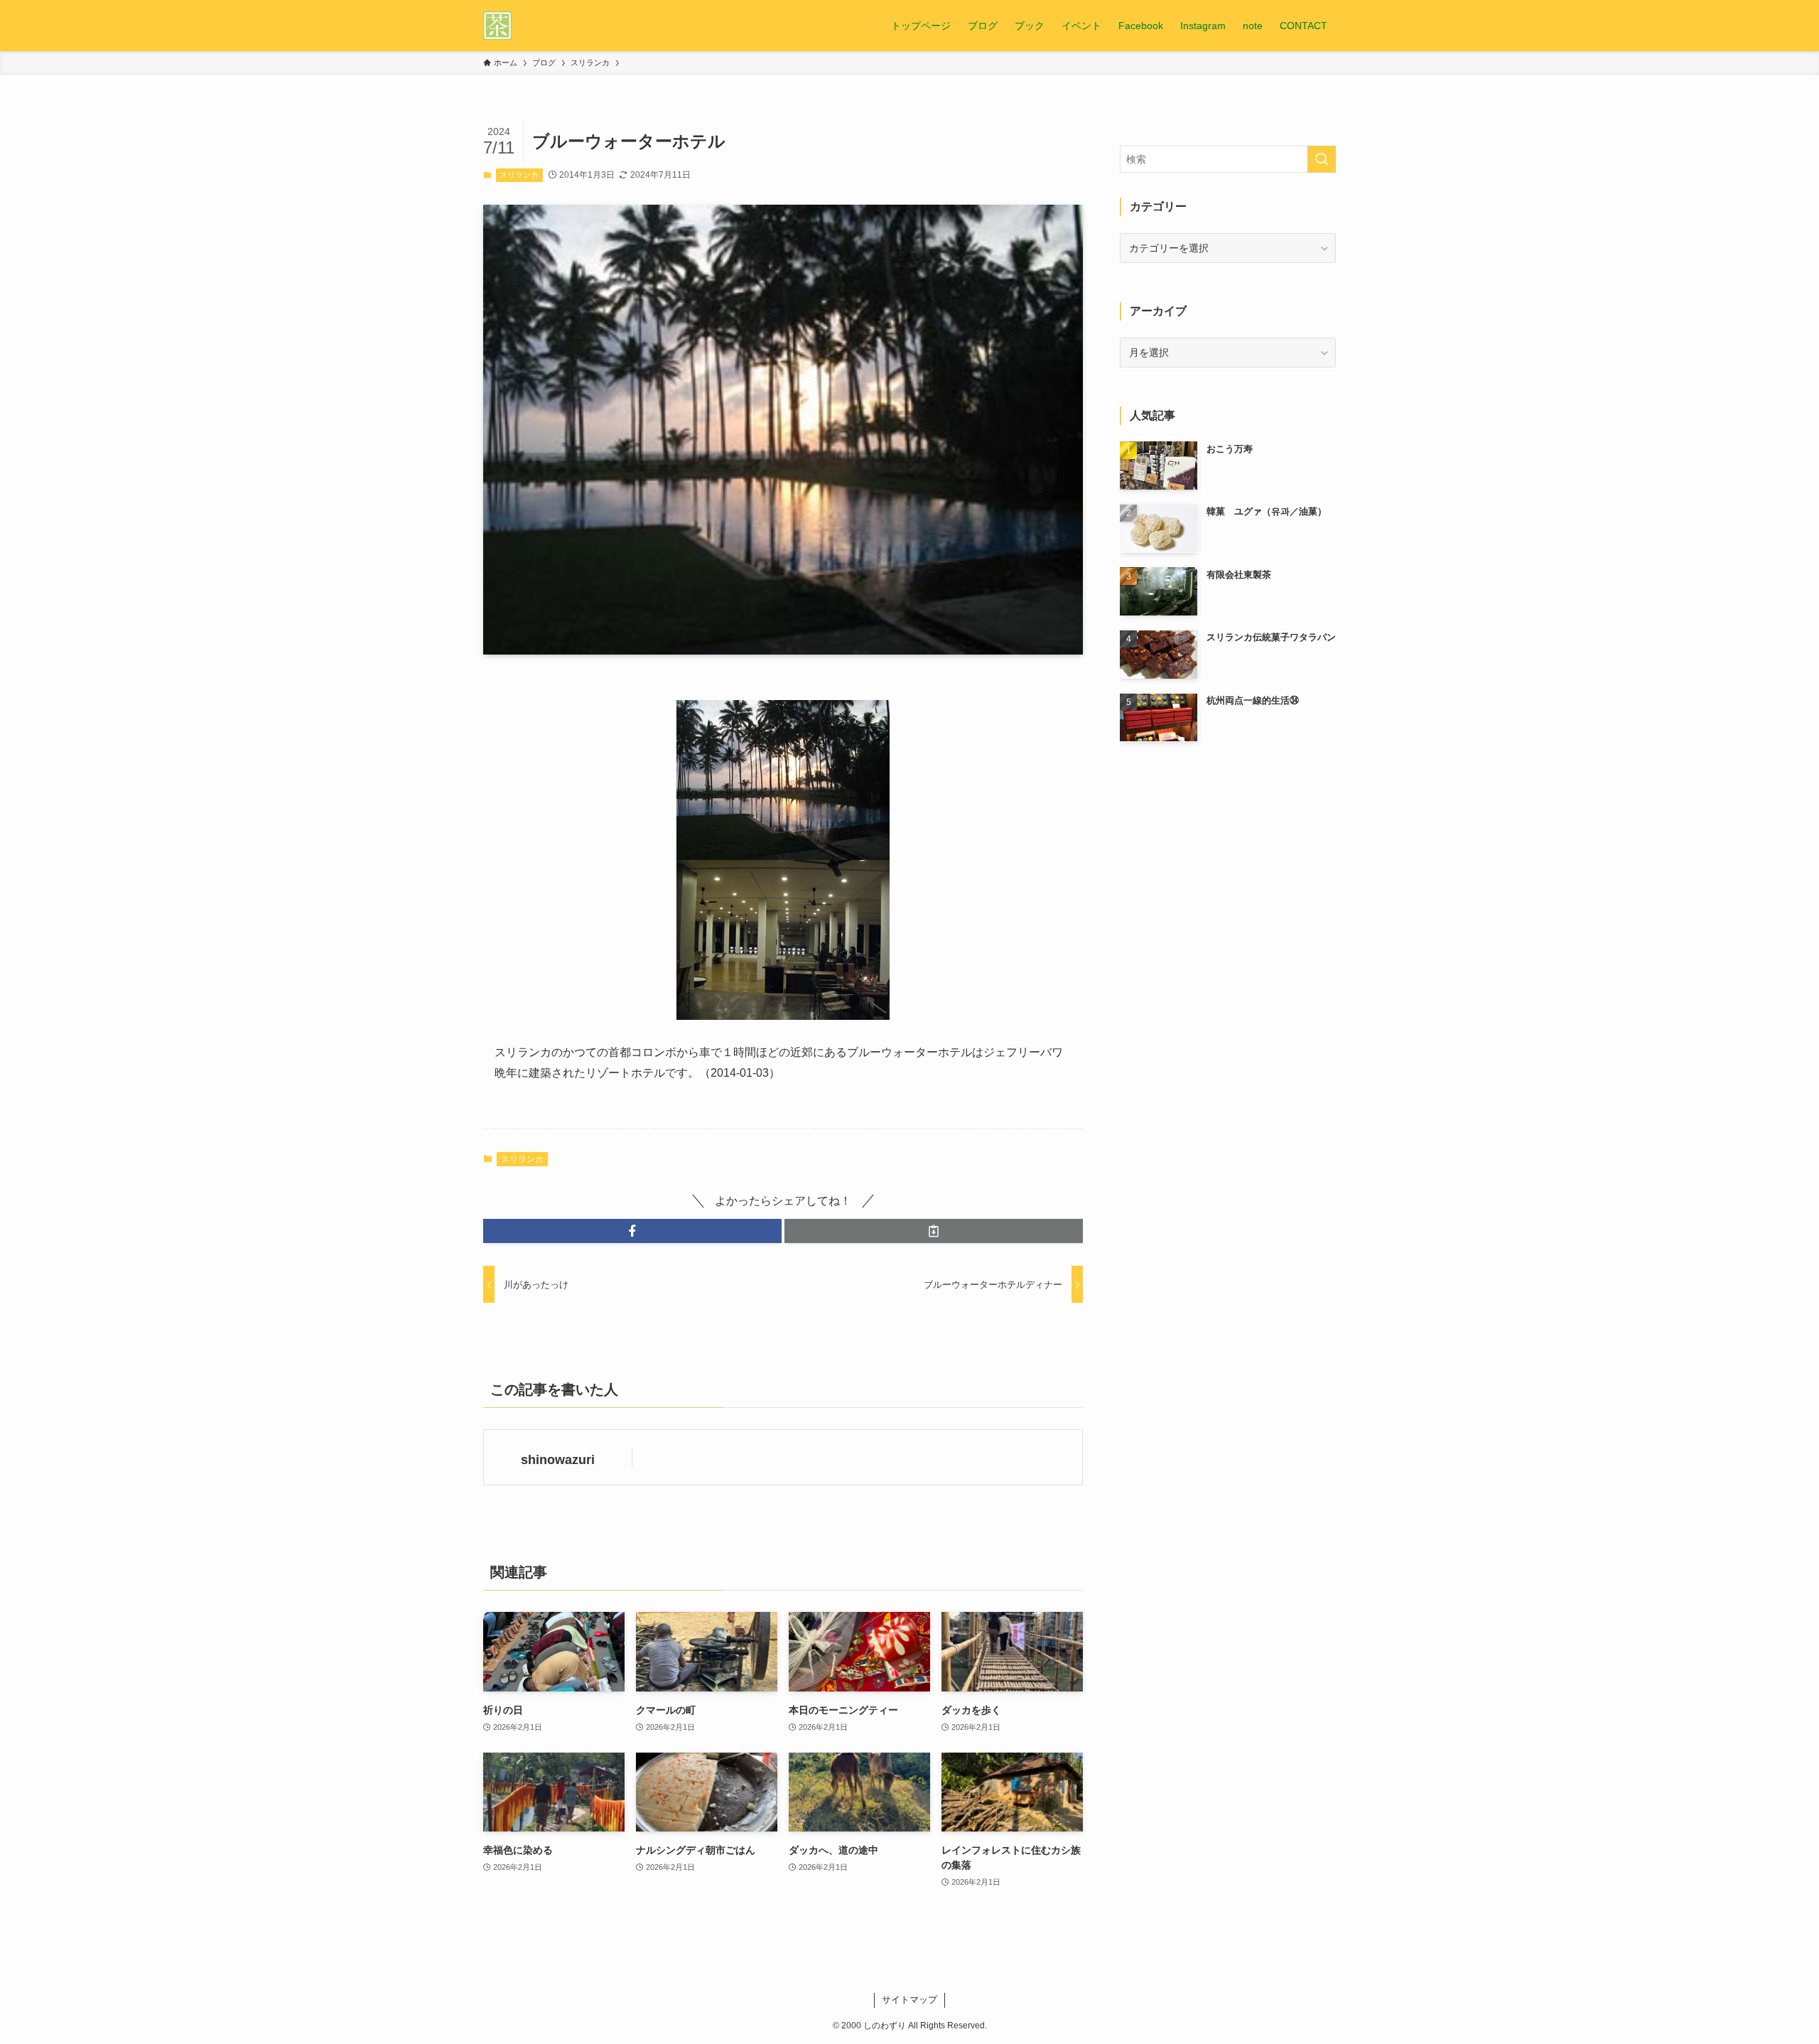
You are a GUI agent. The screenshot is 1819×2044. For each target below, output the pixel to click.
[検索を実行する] (1322, 159)
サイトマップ (909, 2000)
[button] (632, 1231)
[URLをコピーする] (934, 1231)
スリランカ (519, 175)
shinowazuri (558, 1460)
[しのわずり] (497, 26)
